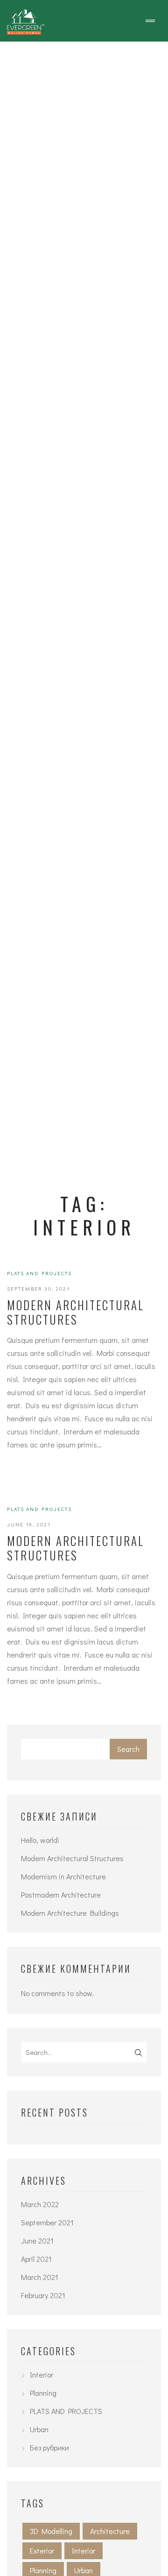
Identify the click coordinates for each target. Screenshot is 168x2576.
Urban (39, 2429)
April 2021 (36, 2259)
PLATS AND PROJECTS (39, 1273)
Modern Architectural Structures (76, 1312)
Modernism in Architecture (63, 1876)
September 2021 (47, 2222)
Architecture (110, 2531)
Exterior (42, 2551)
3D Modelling (51, 2531)
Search (128, 1749)
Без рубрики (49, 2447)
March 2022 (40, 2204)
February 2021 (43, 2295)
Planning (43, 2393)
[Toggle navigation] (150, 21)
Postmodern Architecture (61, 1895)
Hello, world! (40, 1840)
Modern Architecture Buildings (70, 1913)
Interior (42, 2375)
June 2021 (37, 2241)
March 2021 (40, 2277)
